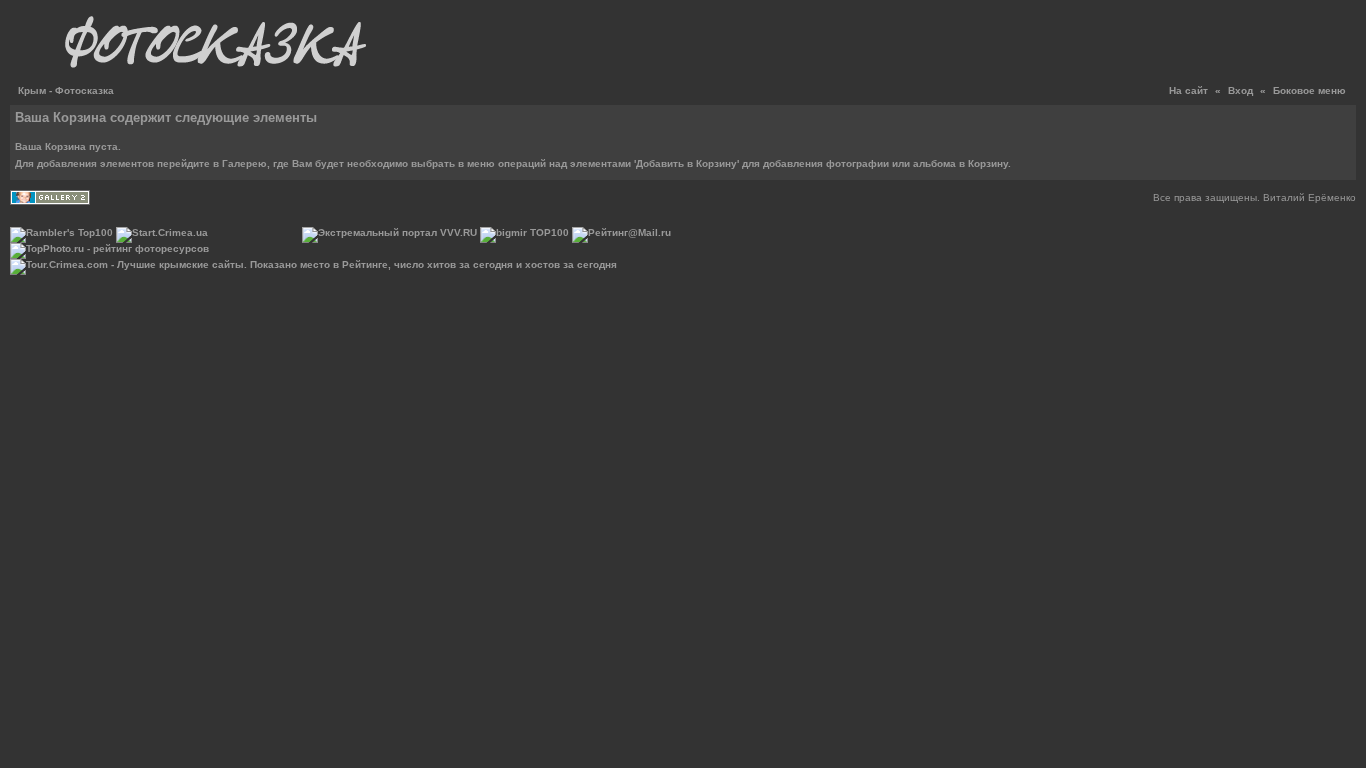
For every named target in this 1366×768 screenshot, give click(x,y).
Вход (1240, 90)
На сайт (1188, 90)
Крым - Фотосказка (66, 90)
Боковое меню (1309, 90)
